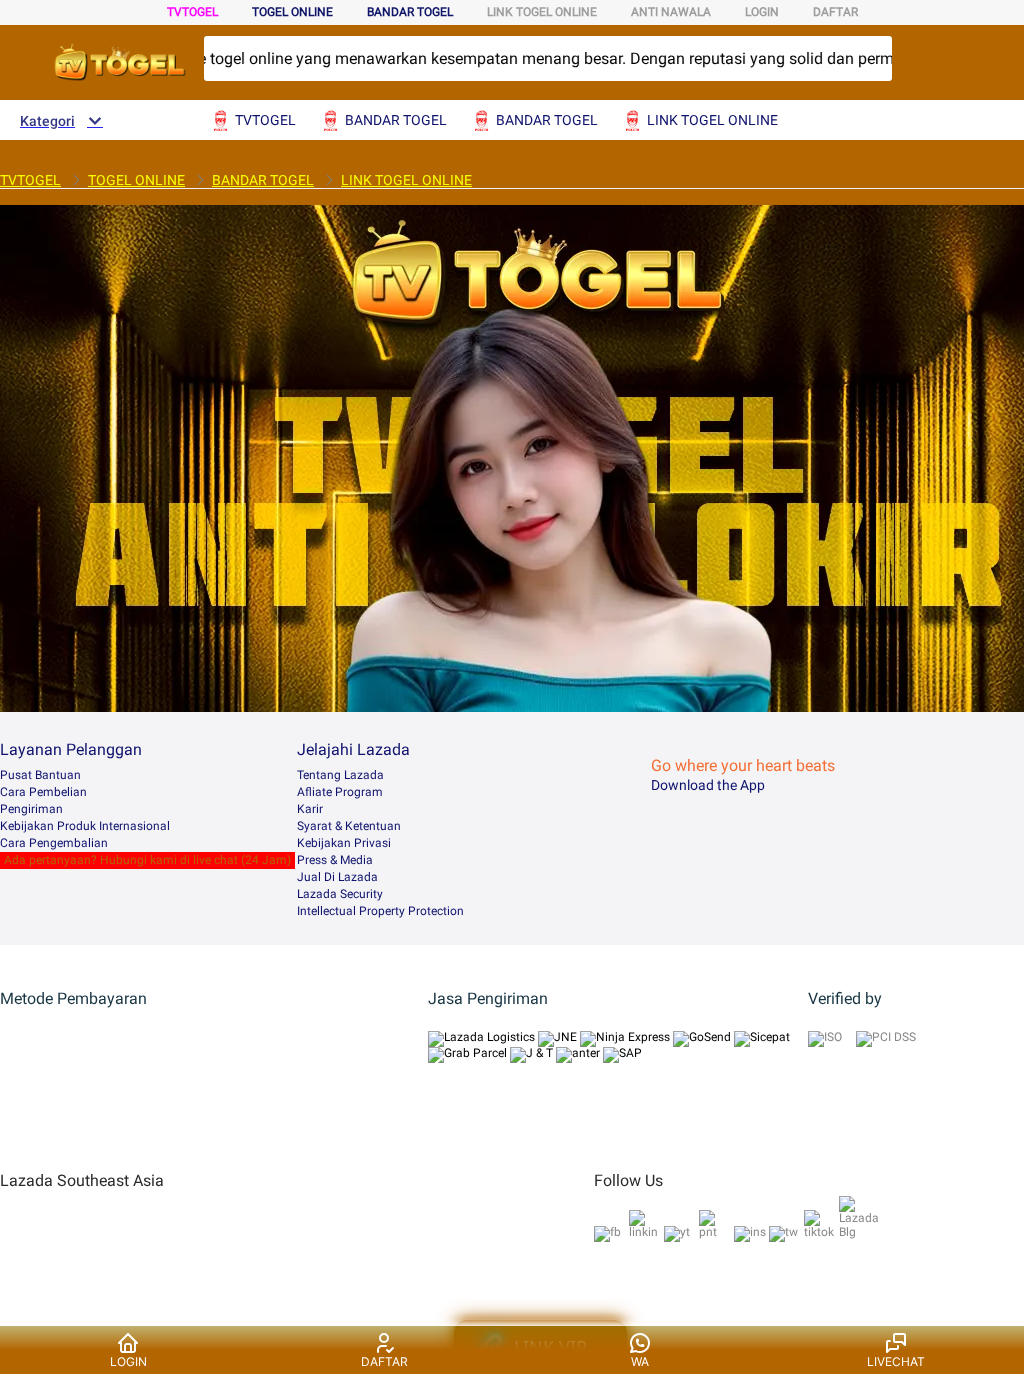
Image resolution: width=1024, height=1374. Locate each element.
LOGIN (762, 12)
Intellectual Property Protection (380, 911)
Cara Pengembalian (54, 843)
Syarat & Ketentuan (349, 826)
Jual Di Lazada (337, 877)
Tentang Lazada (340, 775)
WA (640, 1361)
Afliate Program (340, 792)
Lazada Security (340, 894)
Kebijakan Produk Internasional (85, 826)
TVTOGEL (192, 12)
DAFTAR (835, 12)
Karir (310, 809)
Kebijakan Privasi (344, 843)
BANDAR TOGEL (410, 12)
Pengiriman (31, 809)
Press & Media (335, 860)
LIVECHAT (896, 1361)
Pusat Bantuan (40, 775)
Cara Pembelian (43, 792)
